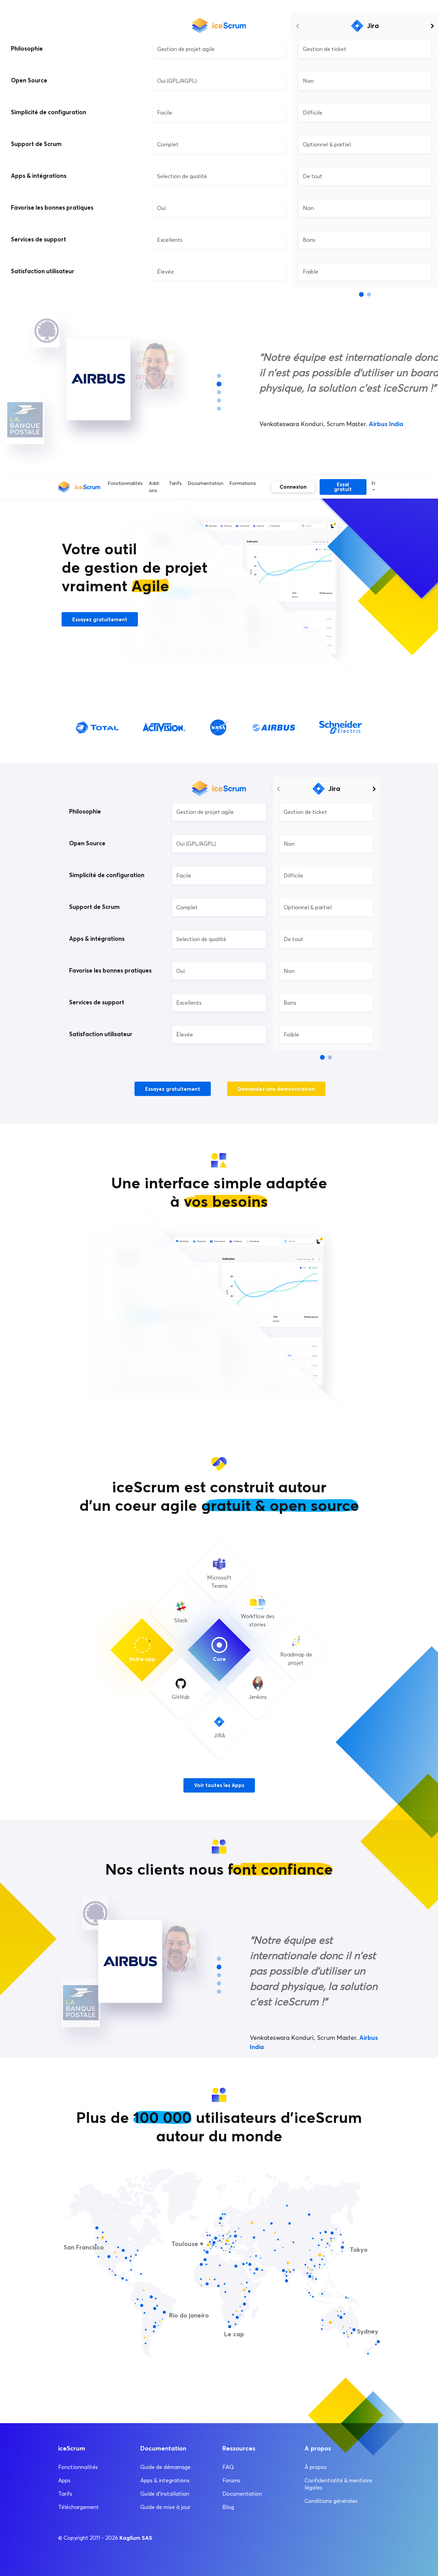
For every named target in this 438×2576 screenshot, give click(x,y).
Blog (228, 2507)
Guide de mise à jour (165, 2507)
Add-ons (155, 487)
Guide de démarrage (165, 2467)
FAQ (228, 2467)
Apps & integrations (165, 2480)
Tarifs (175, 483)
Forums (231, 2480)
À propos (316, 2467)
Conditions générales (331, 2501)
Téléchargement (79, 2507)
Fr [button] (374, 483)
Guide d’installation (165, 2494)
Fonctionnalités (125, 483)
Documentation (206, 483)
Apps (64, 2480)
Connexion (293, 487)
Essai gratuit (343, 487)
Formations (243, 483)
